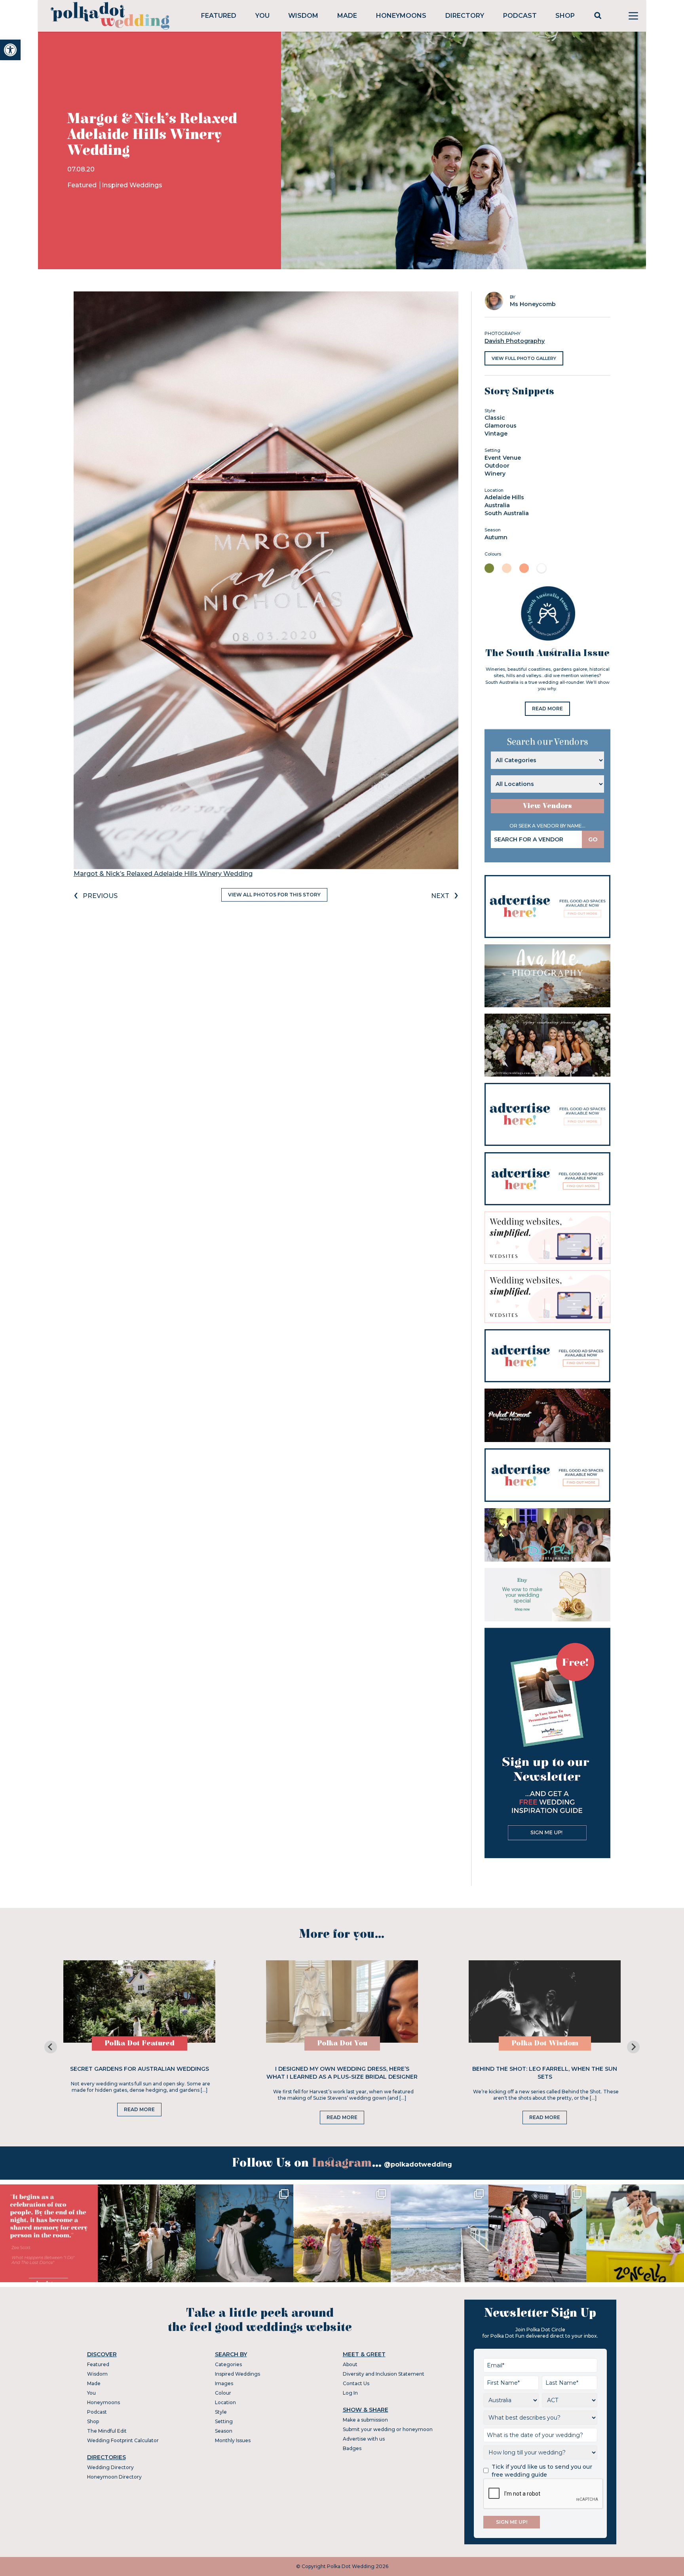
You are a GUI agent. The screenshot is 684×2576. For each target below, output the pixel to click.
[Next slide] (633, 2047)
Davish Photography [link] (515, 341)
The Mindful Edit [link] (107, 2431)
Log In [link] (350, 2393)
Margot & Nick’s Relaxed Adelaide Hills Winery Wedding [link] (163, 874)
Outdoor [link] (497, 466)
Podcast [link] (520, 16)
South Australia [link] (507, 513)
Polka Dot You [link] (342, 2043)
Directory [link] (465, 16)
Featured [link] (219, 16)
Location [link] (225, 2402)
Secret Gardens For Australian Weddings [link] (140, 2069)
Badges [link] (352, 2448)
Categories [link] (228, 2364)
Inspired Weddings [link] (132, 185)
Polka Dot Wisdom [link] (545, 2043)
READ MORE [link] (547, 709)
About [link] (350, 2364)
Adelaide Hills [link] (504, 497)
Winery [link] (495, 474)
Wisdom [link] (303, 16)
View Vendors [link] (547, 806)
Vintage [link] (496, 434)
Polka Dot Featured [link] (140, 2043)
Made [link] (347, 16)
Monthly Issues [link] (233, 2440)
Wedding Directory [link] (110, 2467)
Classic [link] (495, 418)
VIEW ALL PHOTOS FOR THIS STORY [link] (274, 895)
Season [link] (224, 2431)
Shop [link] (565, 16)
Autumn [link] (496, 537)
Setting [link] (224, 2421)
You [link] (262, 16)
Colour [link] (223, 2393)
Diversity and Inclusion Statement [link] (384, 2374)
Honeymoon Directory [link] (114, 2477)
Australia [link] (497, 505)
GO (593, 839)
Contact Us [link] (356, 2383)
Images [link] (224, 2383)
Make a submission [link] (365, 2420)
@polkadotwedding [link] (418, 2164)
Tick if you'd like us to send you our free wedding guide (542, 2471)
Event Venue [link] (503, 458)
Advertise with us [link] (364, 2439)
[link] (10, 50)
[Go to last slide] (51, 2047)
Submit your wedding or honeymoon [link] (388, 2429)
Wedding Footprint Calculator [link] (123, 2440)
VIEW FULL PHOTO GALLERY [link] (524, 358)
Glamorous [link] (501, 426)
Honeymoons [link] (401, 16)
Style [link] (221, 2412)
